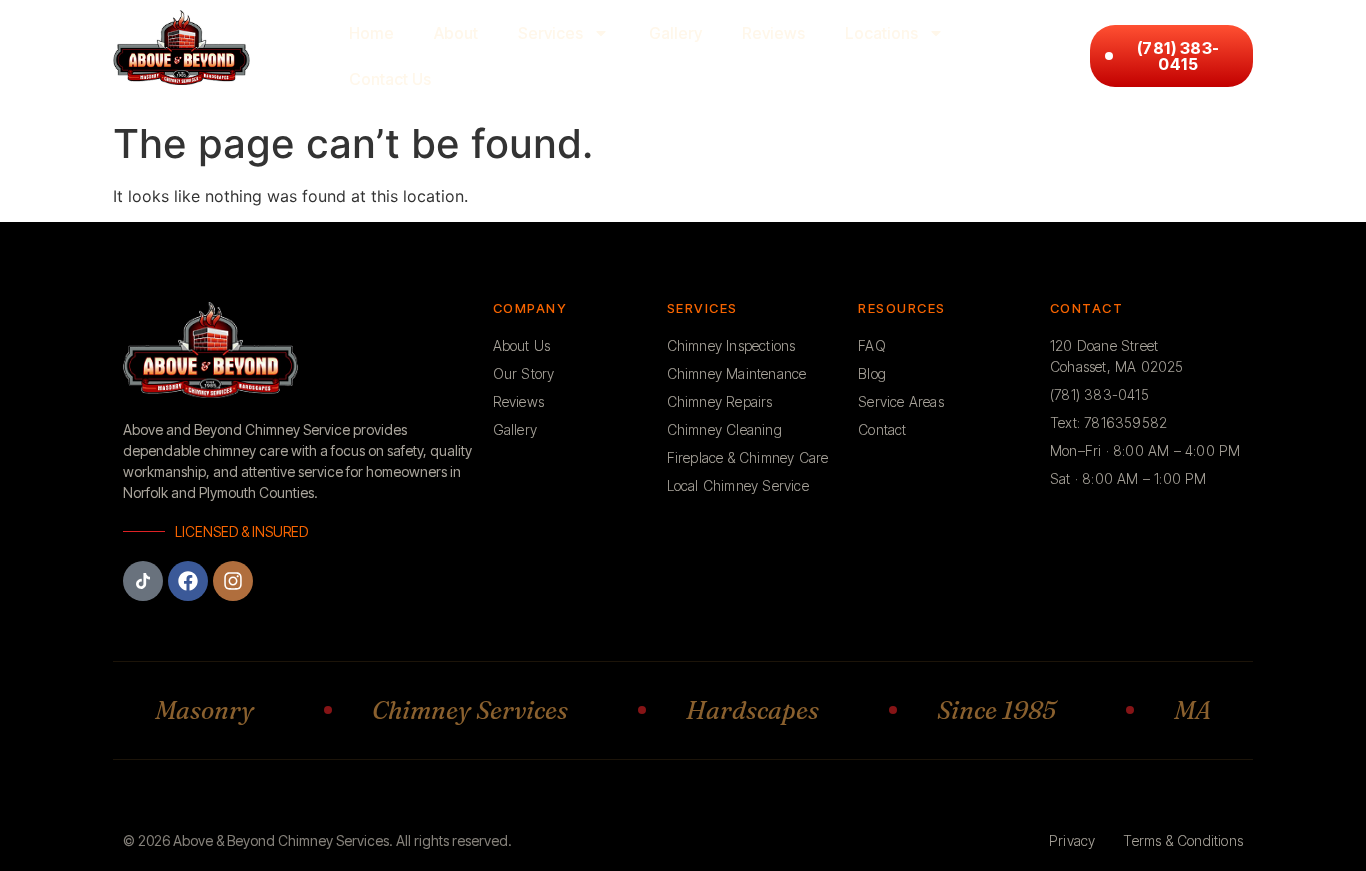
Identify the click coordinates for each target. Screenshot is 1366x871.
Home (371, 33)
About (456, 33)
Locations (881, 33)
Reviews (773, 33)
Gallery (675, 33)
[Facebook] (188, 581)
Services (550, 33)
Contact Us (390, 79)
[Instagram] (233, 581)
